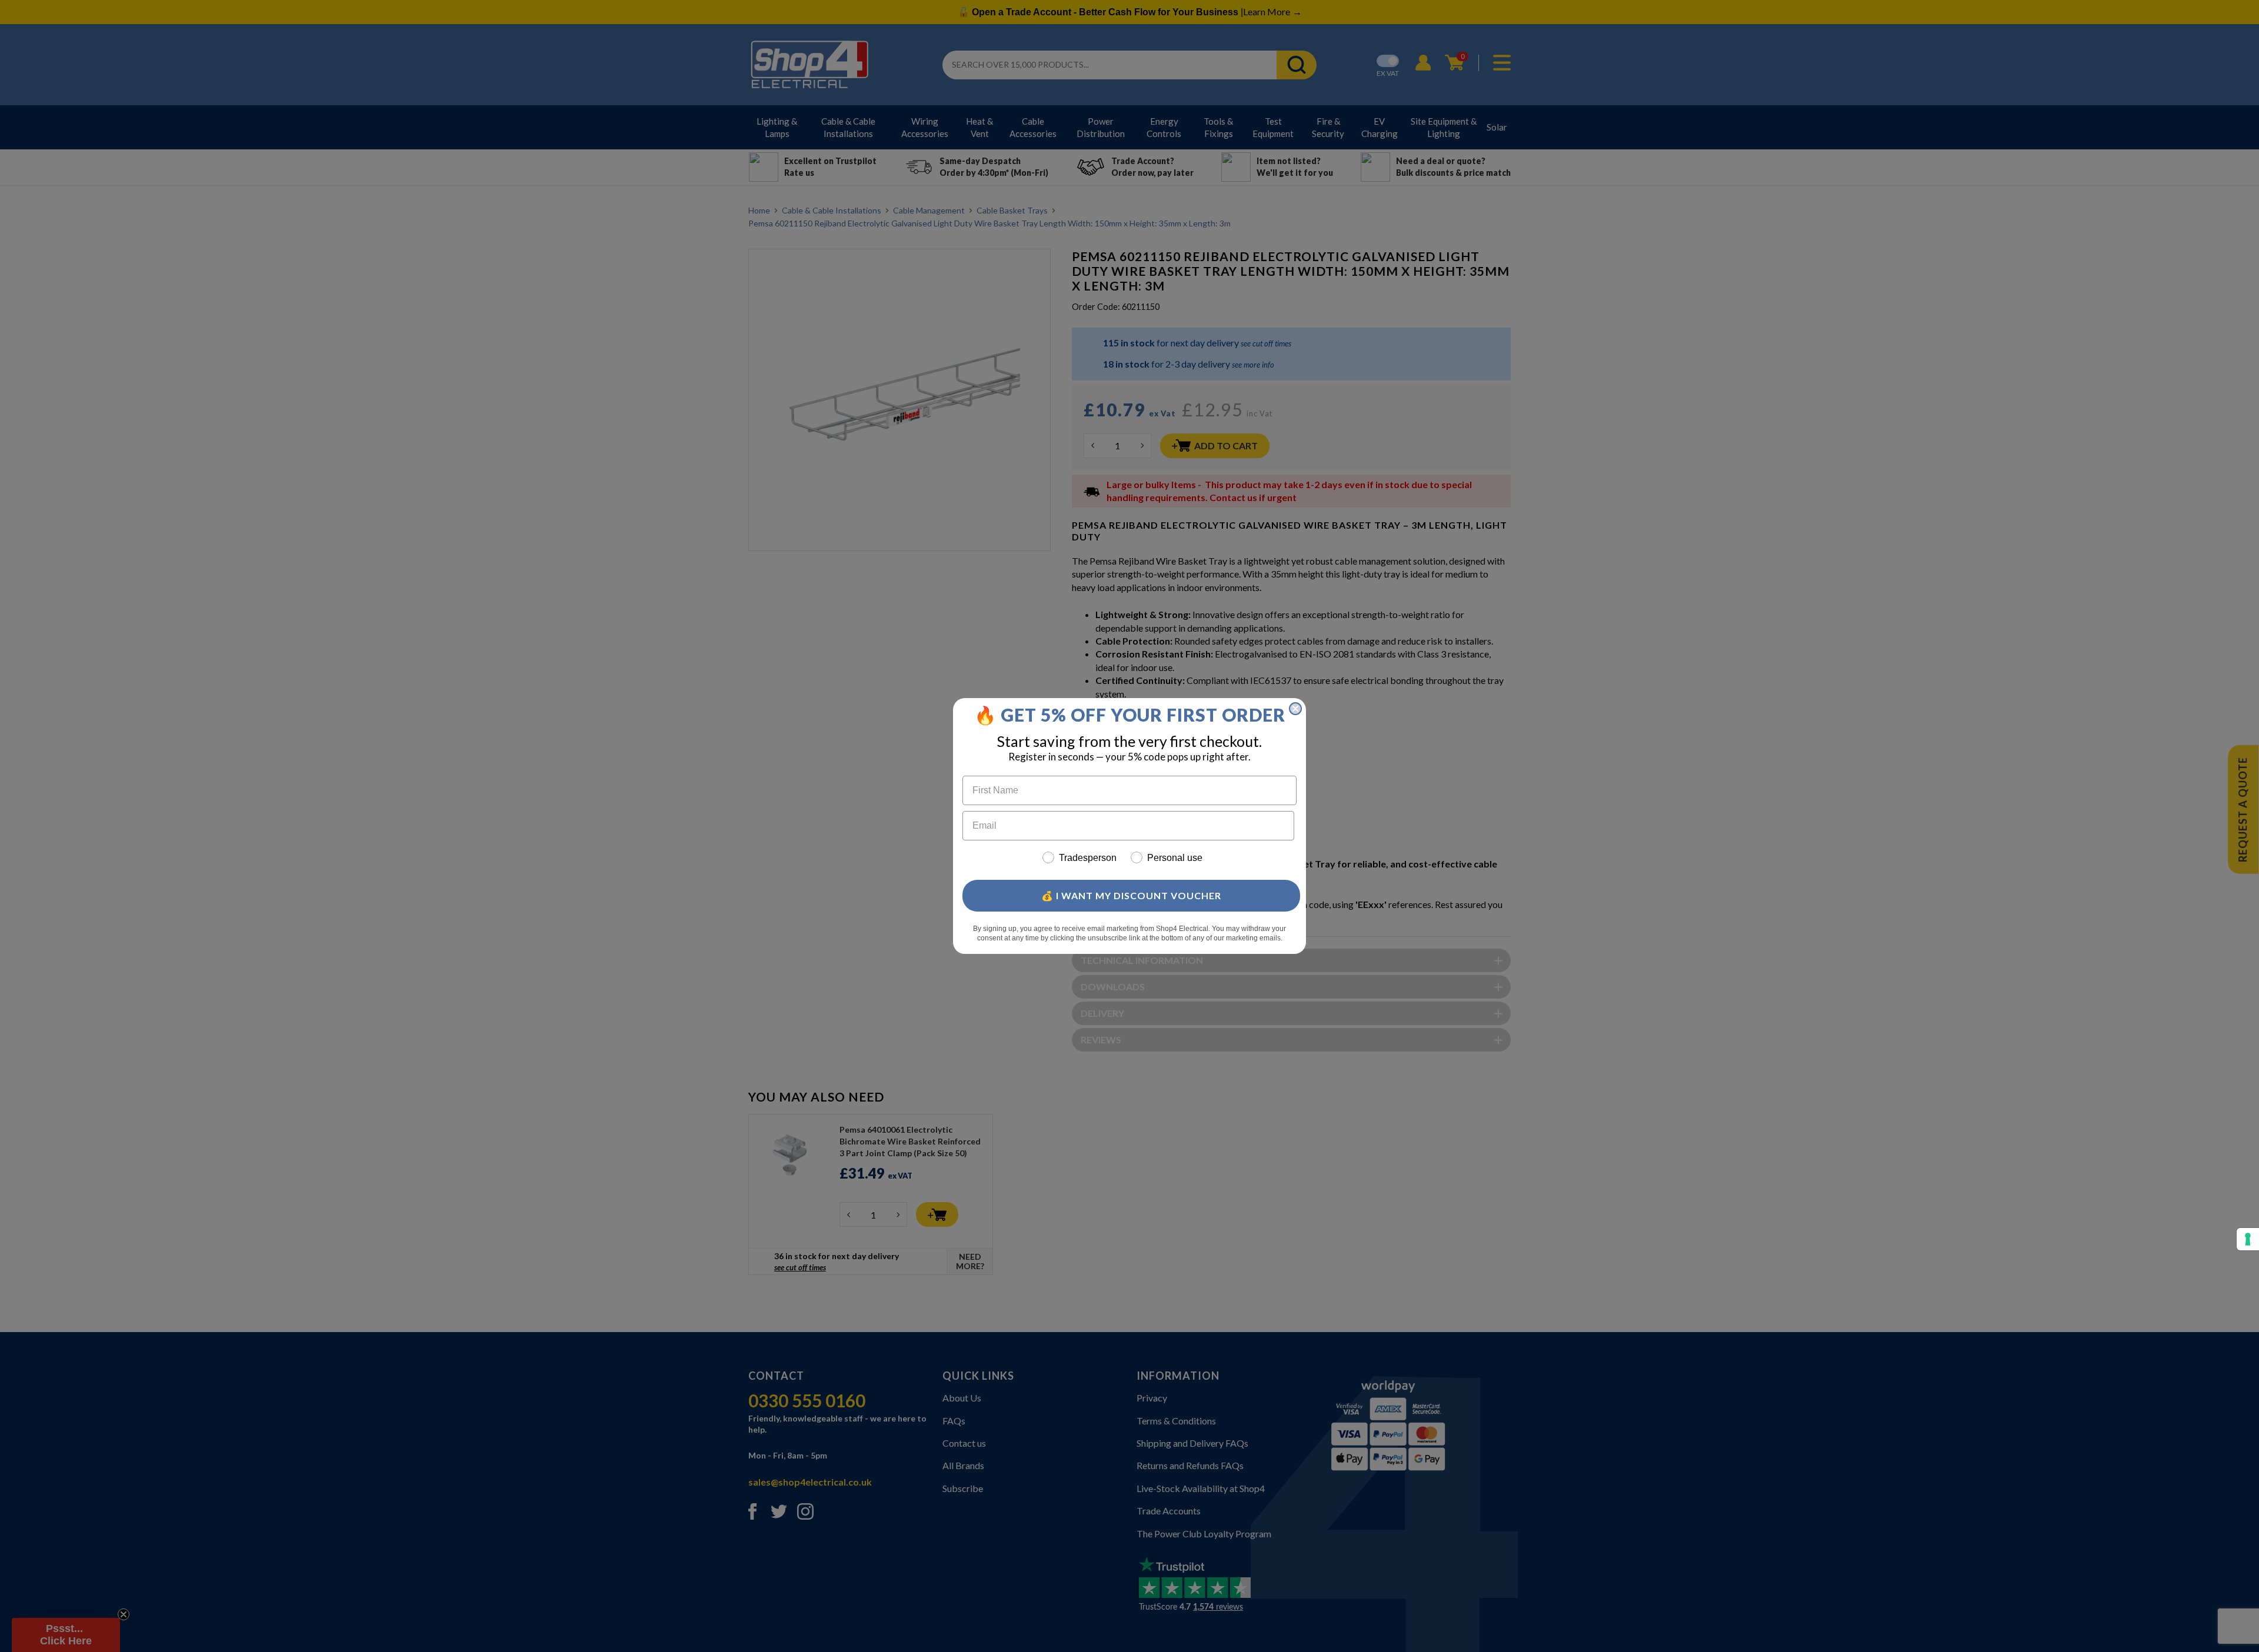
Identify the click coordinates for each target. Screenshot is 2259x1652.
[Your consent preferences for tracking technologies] (2248, 1239)
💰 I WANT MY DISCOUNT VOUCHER (1131, 895)
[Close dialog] (1295, 709)
